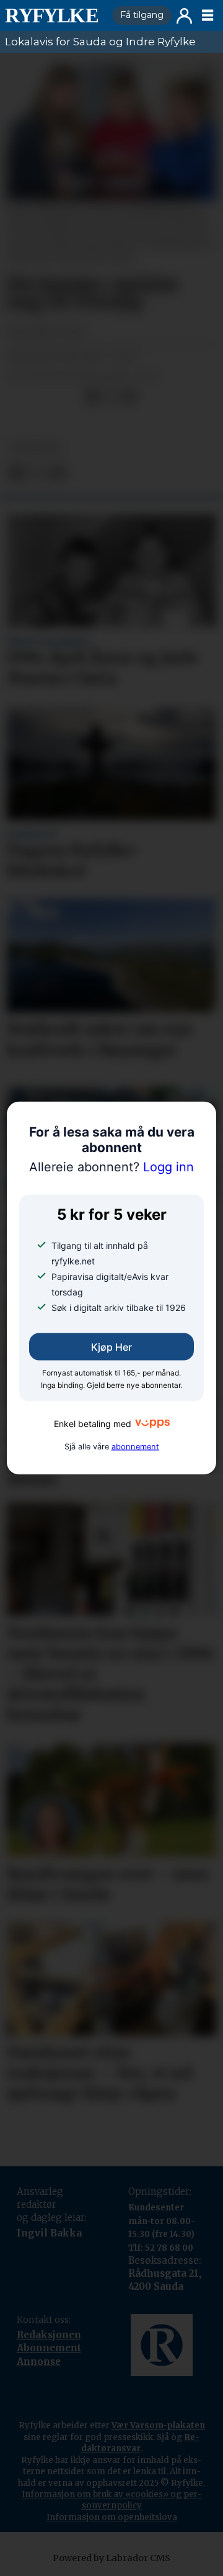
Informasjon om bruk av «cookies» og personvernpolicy (112, 2500)
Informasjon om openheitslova (112, 2517)
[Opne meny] (208, 16)
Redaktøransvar (141, 2443)
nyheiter (36, 446)
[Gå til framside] (54, 16)
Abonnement (49, 2348)
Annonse (39, 2362)
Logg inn (184, 16)
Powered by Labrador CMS (111, 2558)
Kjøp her (111, 1347)
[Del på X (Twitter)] (111, 397)
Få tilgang (142, 15)
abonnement (135, 1446)
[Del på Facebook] (92, 397)
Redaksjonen (49, 2335)
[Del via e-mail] (129, 397)
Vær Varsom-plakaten (158, 2425)
